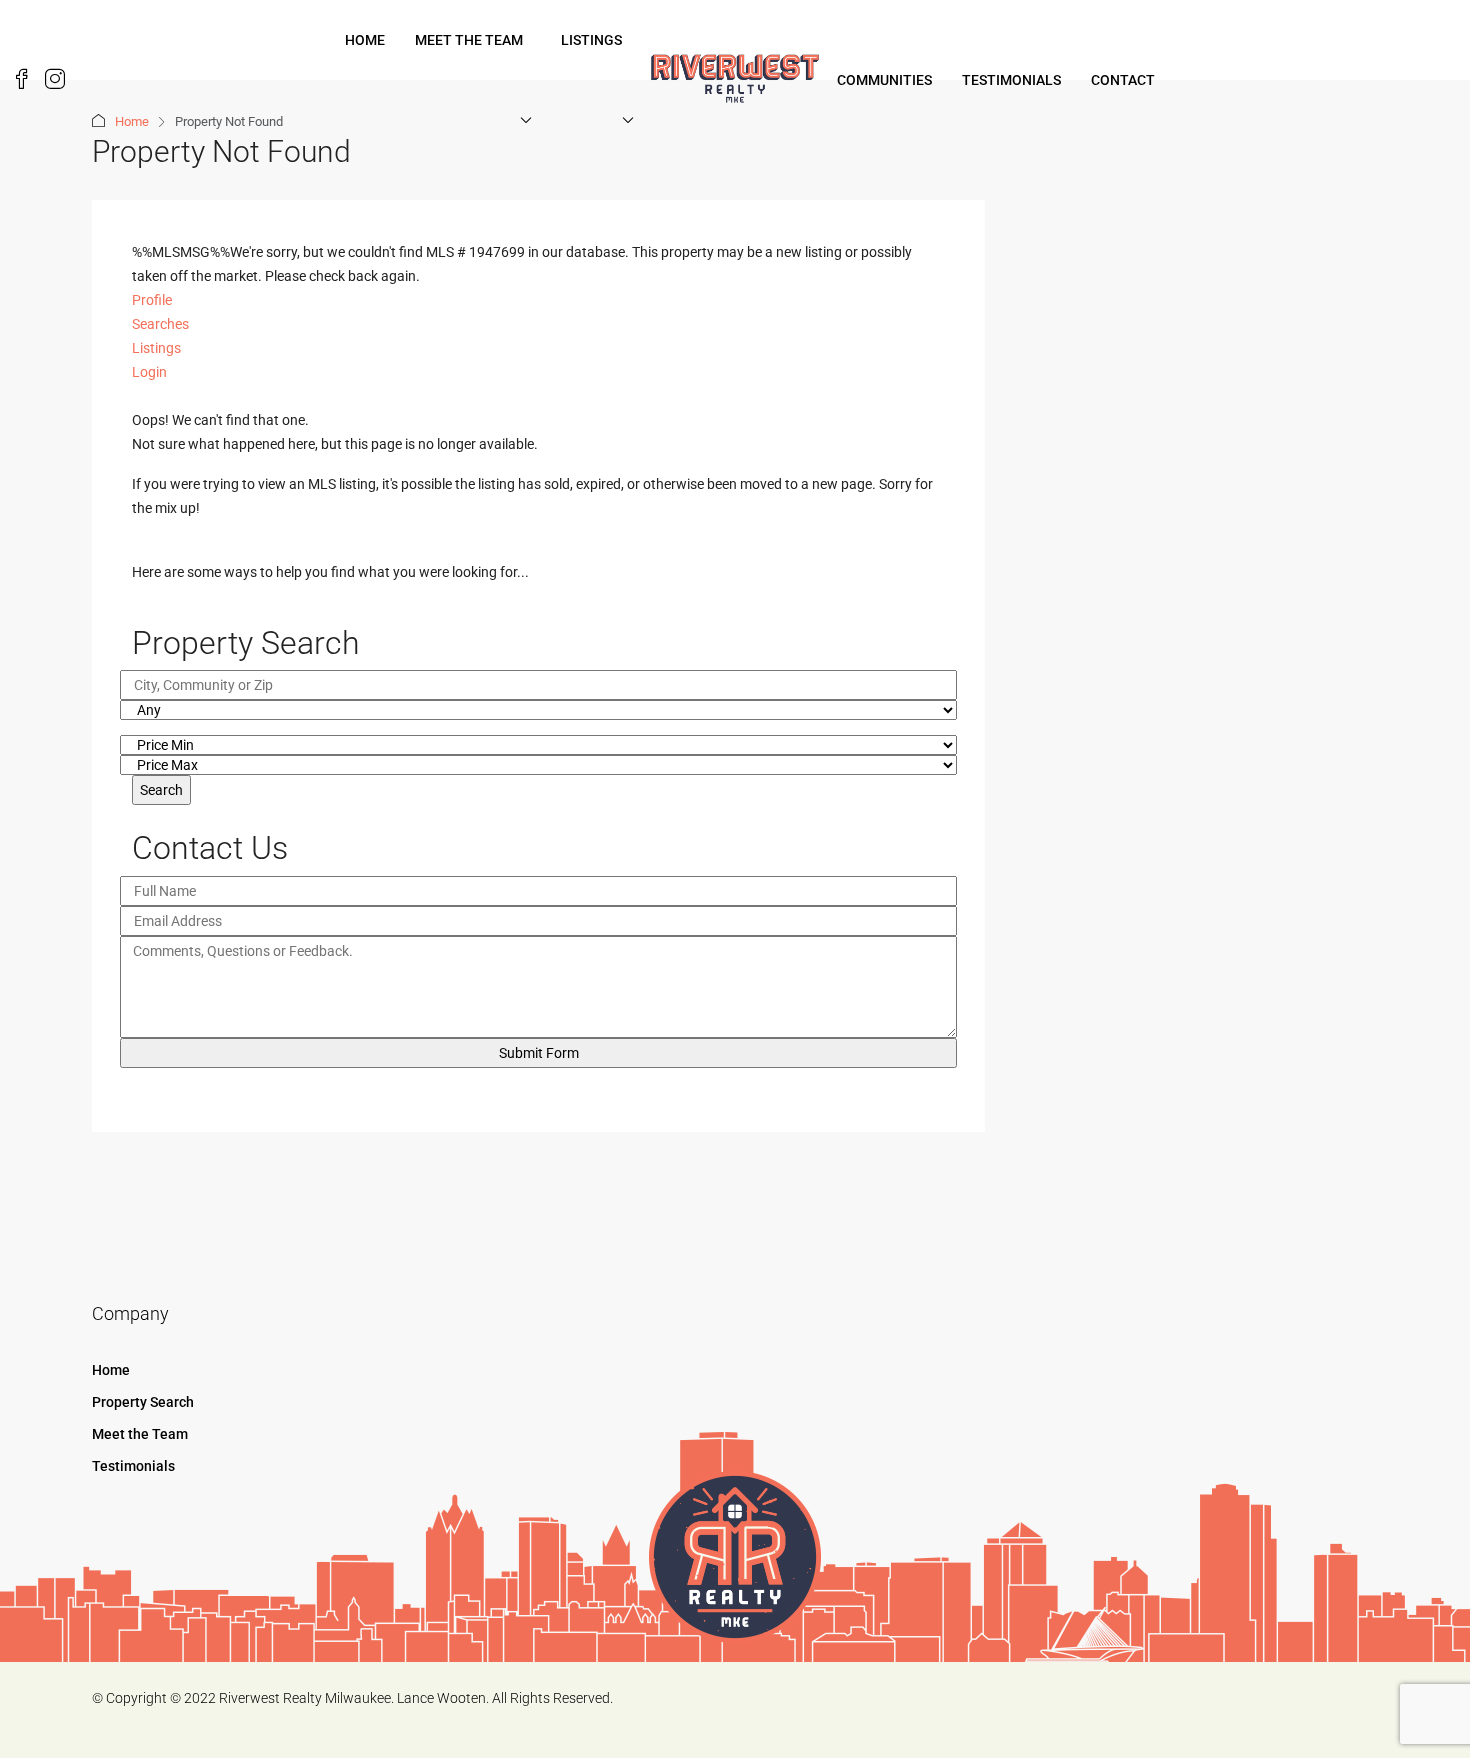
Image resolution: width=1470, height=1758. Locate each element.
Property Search (143, 1402)
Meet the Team (469, 40)
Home (365, 40)
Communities (884, 80)
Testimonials (1011, 80)
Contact (1123, 80)
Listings (591, 40)
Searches (160, 324)
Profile (152, 300)
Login (149, 372)
